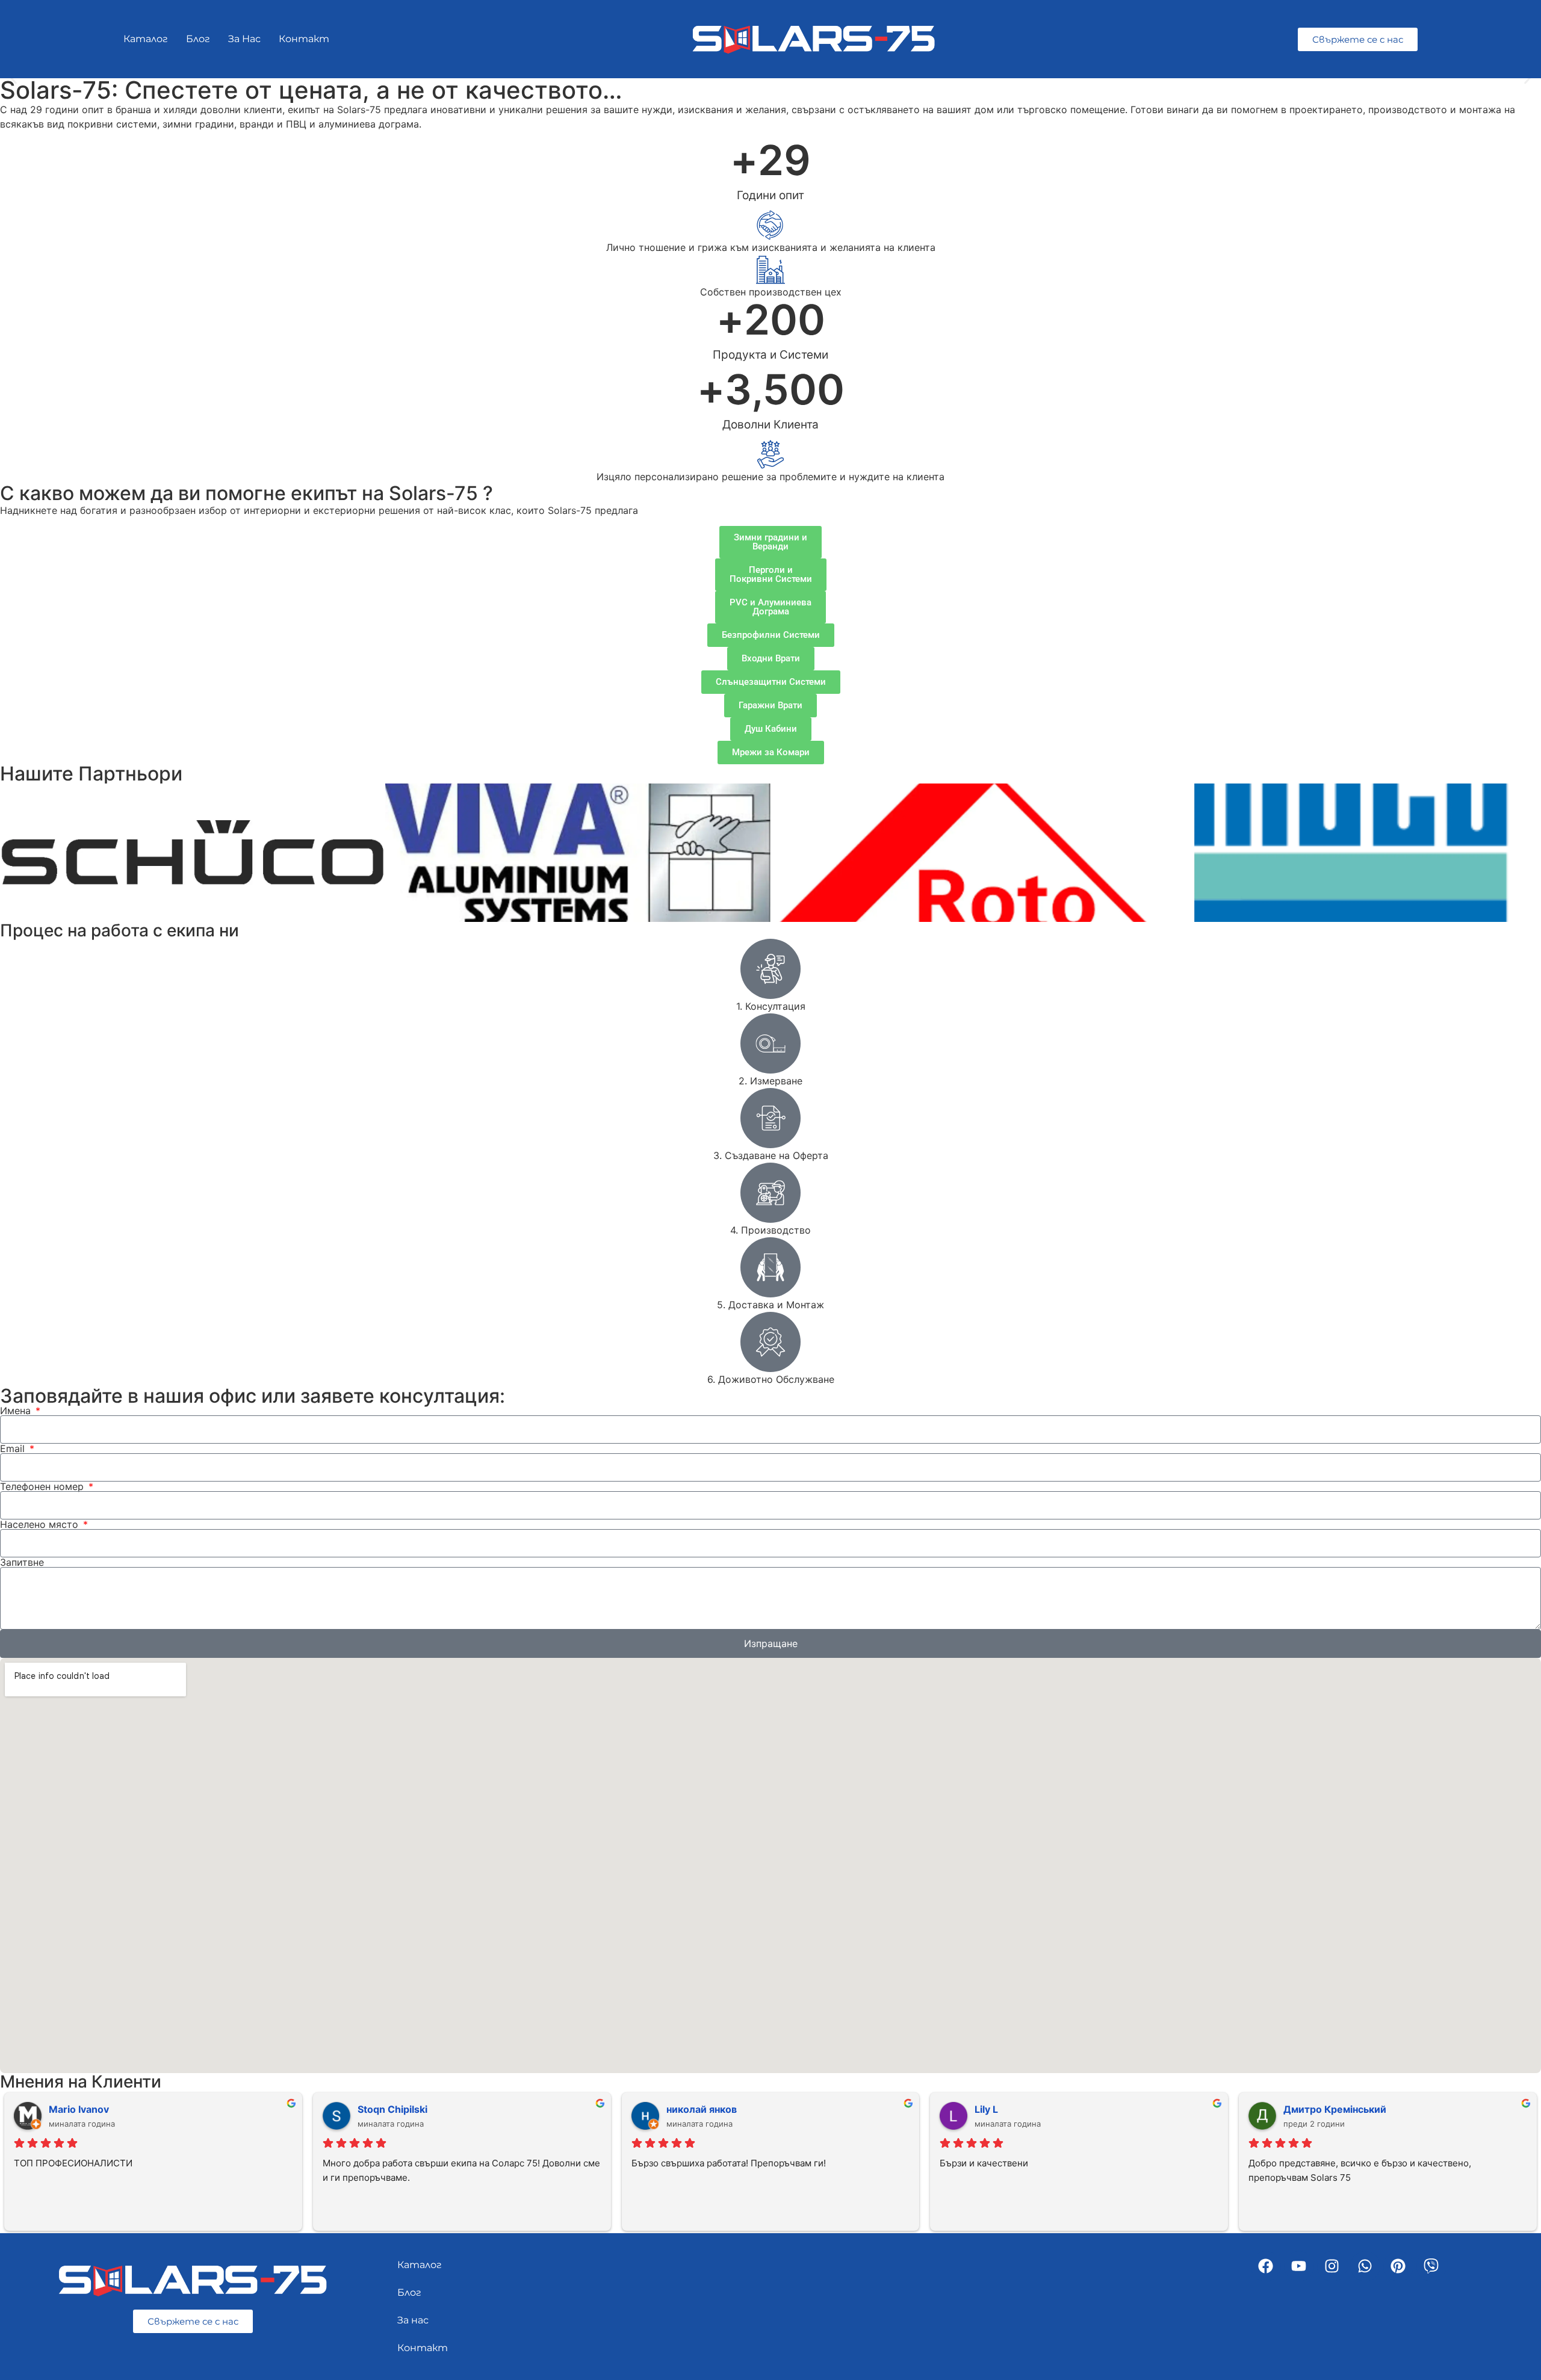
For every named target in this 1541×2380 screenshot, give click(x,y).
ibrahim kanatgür (398, 2109)
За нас (244, 39)
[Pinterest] (1398, 2266)
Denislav (995, 2109)
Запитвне (22, 1562)
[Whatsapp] (1365, 2266)
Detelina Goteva (705, 2109)
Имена (17, 1411)
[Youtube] (1299, 2266)
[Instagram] (1332, 2266)
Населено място (41, 1524)
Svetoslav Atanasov (95, 2109)
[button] (14, 79)
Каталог (146, 39)
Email (14, 1448)
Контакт (304, 39)
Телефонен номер (43, 1486)
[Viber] (1431, 2266)
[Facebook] (1266, 2266)
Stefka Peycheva (1323, 2109)
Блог (198, 39)
